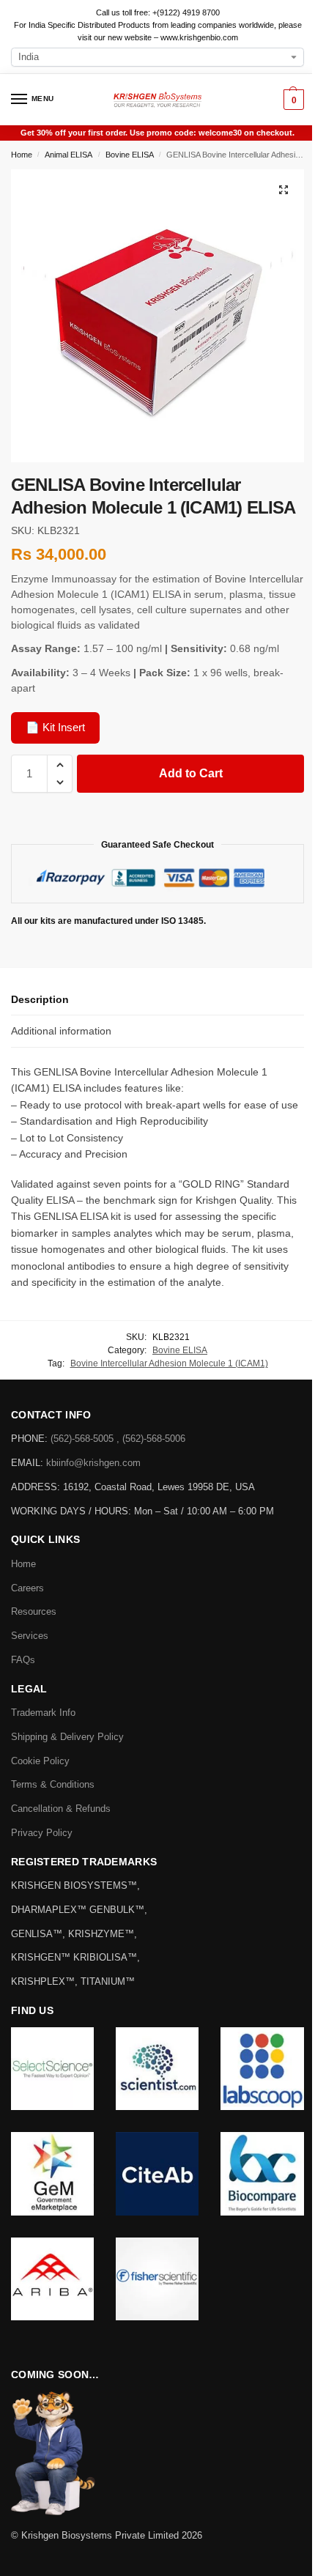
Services (30, 1636)
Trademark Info (43, 1713)
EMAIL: (29, 1463)
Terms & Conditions (53, 1784)
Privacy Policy (42, 1833)
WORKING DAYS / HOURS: (73, 1511)
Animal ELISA (68, 155)
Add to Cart (191, 773)
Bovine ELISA (130, 155)
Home (22, 155)
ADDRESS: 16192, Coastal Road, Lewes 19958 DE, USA (133, 1487)
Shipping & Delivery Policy (67, 1737)
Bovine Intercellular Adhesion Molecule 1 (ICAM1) (169, 1363)
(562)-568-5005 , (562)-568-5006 (118, 1439)
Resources (34, 1611)
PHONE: (31, 1439)
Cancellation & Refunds (61, 1809)
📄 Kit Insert (55, 727)
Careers (27, 1588)
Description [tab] (40, 999)
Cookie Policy (40, 1761)
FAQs (23, 1660)
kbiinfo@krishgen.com (93, 1463)
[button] (292, 100)
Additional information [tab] (61, 1031)
